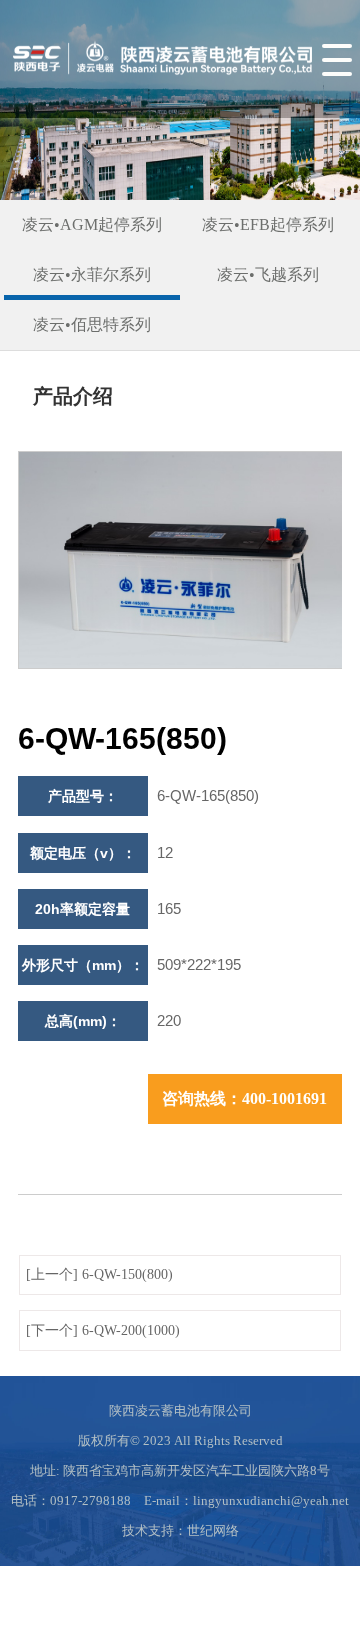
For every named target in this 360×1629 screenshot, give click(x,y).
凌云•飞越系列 (268, 274)
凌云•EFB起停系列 (268, 224)
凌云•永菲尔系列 (92, 274)
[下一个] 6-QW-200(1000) (103, 1330)
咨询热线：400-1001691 (244, 1098)
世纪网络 (213, 1530)
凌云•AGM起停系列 (92, 224)
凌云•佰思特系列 (92, 324)
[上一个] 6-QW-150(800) (99, 1274)
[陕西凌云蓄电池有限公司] (160, 85)
